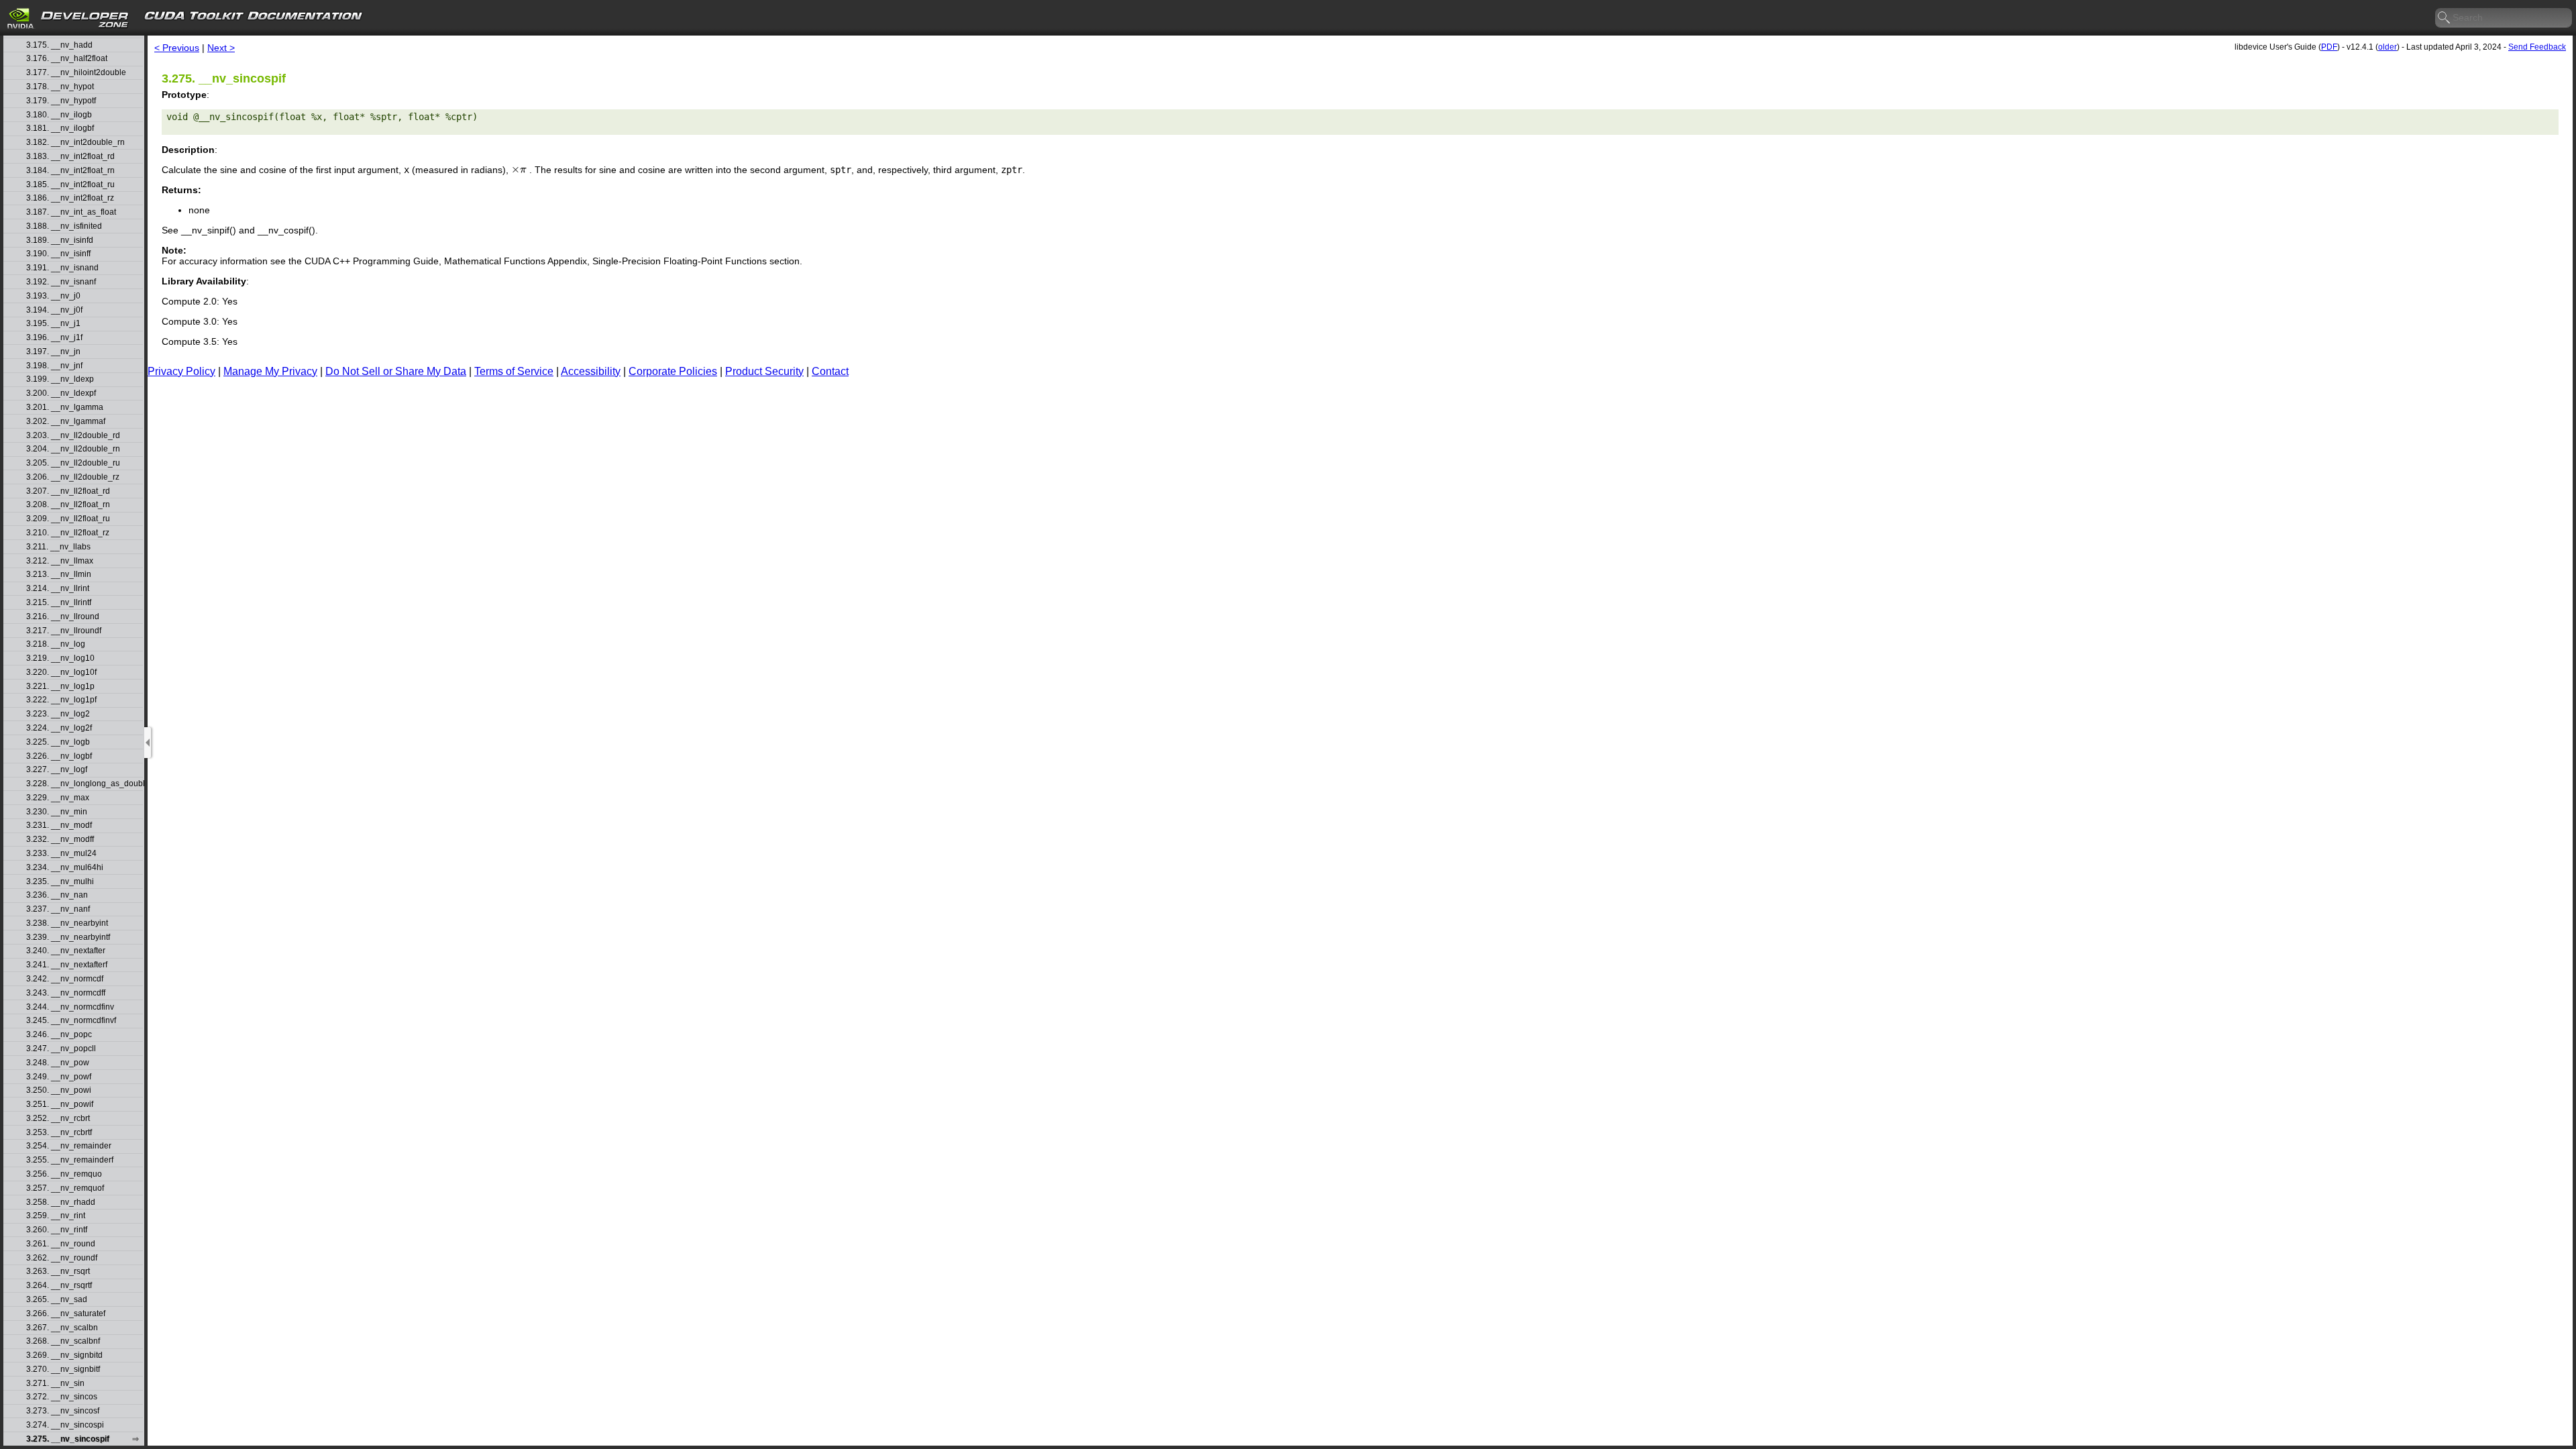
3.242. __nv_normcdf (65, 979)
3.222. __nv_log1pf (61, 700)
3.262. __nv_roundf (62, 1258)
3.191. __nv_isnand (62, 268)
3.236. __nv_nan (57, 895)
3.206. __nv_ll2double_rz (73, 477)
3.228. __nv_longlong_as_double (85, 784)
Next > (221, 48)
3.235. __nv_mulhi (60, 882)
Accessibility (591, 371)
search (2445, 18)
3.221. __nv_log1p (60, 687)
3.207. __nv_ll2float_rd (68, 491)
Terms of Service (514, 371)
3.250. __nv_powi (59, 1090)
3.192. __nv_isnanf (61, 282)
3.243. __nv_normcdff (66, 993)
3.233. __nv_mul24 (61, 854)
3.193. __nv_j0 (53, 296)
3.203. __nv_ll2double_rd (73, 436)
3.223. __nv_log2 (58, 714)
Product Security (764, 371)
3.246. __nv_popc (59, 1035)
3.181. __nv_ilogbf (60, 128)
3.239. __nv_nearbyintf (68, 937)
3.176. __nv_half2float (67, 59)
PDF (2329, 47)
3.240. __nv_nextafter (66, 951)
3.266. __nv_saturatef (66, 1314)
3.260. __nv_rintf (57, 1230)
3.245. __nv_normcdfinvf (71, 1021)
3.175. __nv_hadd (59, 45)
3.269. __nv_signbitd (64, 1355)
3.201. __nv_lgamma (65, 408)
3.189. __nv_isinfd (60, 240)
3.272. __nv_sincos (62, 1397)
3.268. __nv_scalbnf (63, 1341)
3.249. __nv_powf (59, 1077)
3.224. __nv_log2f (59, 728)
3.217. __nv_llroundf (64, 631)
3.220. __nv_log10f (61, 673)
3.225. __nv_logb (58, 742)
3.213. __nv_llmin (59, 575)
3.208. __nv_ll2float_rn (68, 505)
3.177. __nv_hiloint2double (76, 73)
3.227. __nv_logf (57, 770)
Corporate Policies (673, 371)
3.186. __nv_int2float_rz (70, 198)
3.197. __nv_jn (53, 352)
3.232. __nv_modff (60, 840)
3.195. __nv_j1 (53, 324)
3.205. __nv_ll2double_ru (73, 463)
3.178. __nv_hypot (60, 87)
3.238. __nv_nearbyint (67, 923)
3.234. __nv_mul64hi (65, 868)
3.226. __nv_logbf (59, 756)
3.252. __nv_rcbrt (58, 1119)
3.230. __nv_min (57, 812)
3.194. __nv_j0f (54, 310)
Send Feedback (2537, 47)
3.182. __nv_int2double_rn (75, 143)
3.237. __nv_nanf (58, 909)
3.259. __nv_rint (56, 1216)
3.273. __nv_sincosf (63, 1411)
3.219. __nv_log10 (60, 658)
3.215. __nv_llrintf (59, 603)
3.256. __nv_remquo (64, 1174)
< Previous (177, 48)
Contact (830, 371)
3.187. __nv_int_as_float (71, 212)
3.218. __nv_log (56, 644)
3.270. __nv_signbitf (63, 1370)
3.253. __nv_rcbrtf (59, 1133)
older (2387, 47)
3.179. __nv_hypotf (61, 101)
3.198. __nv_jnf (54, 366)
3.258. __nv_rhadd (61, 1202)
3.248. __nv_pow (58, 1063)
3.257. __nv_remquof (65, 1188)
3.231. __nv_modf (59, 825)
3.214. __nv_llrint (58, 589)
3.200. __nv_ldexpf (61, 393)
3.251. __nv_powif (60, 1105)
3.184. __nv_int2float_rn (70, 171)
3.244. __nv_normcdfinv (70, 1007)
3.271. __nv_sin (55, 1384)
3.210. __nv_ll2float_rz (68, 533)
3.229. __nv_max (58, 798)
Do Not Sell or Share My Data (396, 371)
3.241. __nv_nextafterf (67, 965)
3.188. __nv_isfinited (64, 226)
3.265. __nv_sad (57, 1300)
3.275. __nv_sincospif (68, 1439)
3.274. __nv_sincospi (65, 1425)
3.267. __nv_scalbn (62, 1328)
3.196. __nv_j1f (54, 338)
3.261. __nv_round (61, 1244)
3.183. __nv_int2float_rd (70, 157)
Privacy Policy (181, 371)
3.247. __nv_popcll (61, 1049)
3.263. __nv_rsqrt (58, 1272)
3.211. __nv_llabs (58, 547)
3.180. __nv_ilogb (59, 115)
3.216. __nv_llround (63, 617)
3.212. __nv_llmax (60, 561)
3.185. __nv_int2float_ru (70, 185)
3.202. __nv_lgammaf (66, 422)
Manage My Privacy (270, 371)
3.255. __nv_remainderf (70, 1160)
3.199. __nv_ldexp (60, 379)
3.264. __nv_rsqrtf (59, 1286)
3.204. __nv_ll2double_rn (73, 449)
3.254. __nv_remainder (69, 1146)
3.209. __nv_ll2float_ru (68, 519)
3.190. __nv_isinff (58, 254)
